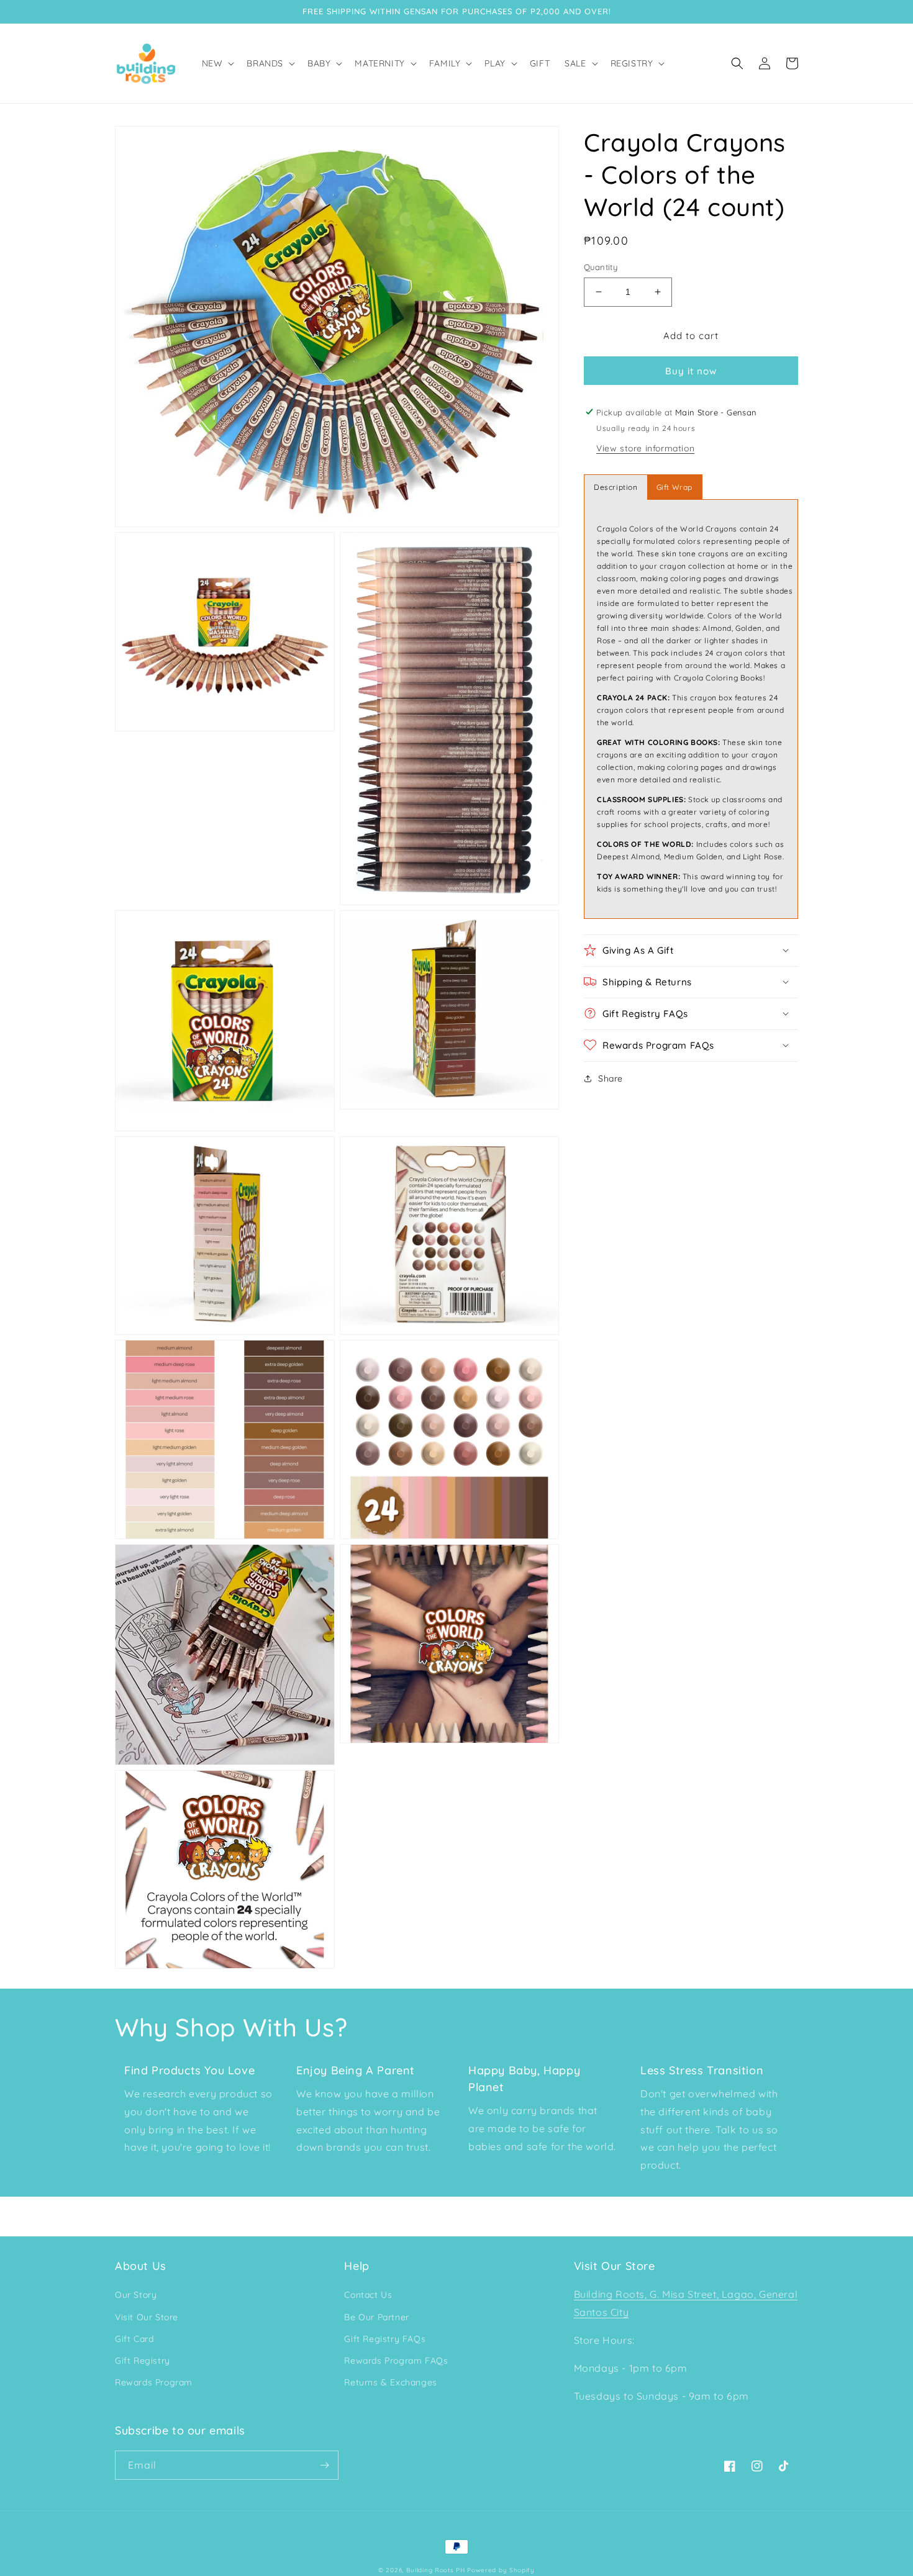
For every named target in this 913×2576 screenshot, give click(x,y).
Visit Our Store (147, 2317)
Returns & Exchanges (390, 2382)
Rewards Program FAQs (396, 2361)
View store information (645, 448)
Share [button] (611, 1078)
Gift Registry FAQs (385, 2339)
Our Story (136, 2295)
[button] (217, 63)
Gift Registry (143, 2361)
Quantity (601, 267)
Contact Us (368, 2295)
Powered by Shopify (501, 2570)
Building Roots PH (436, 2570)
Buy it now (691, 370)
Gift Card (134, 2339)
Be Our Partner (376, 2317)
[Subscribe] (324, 2465)
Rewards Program (154, 2382)
